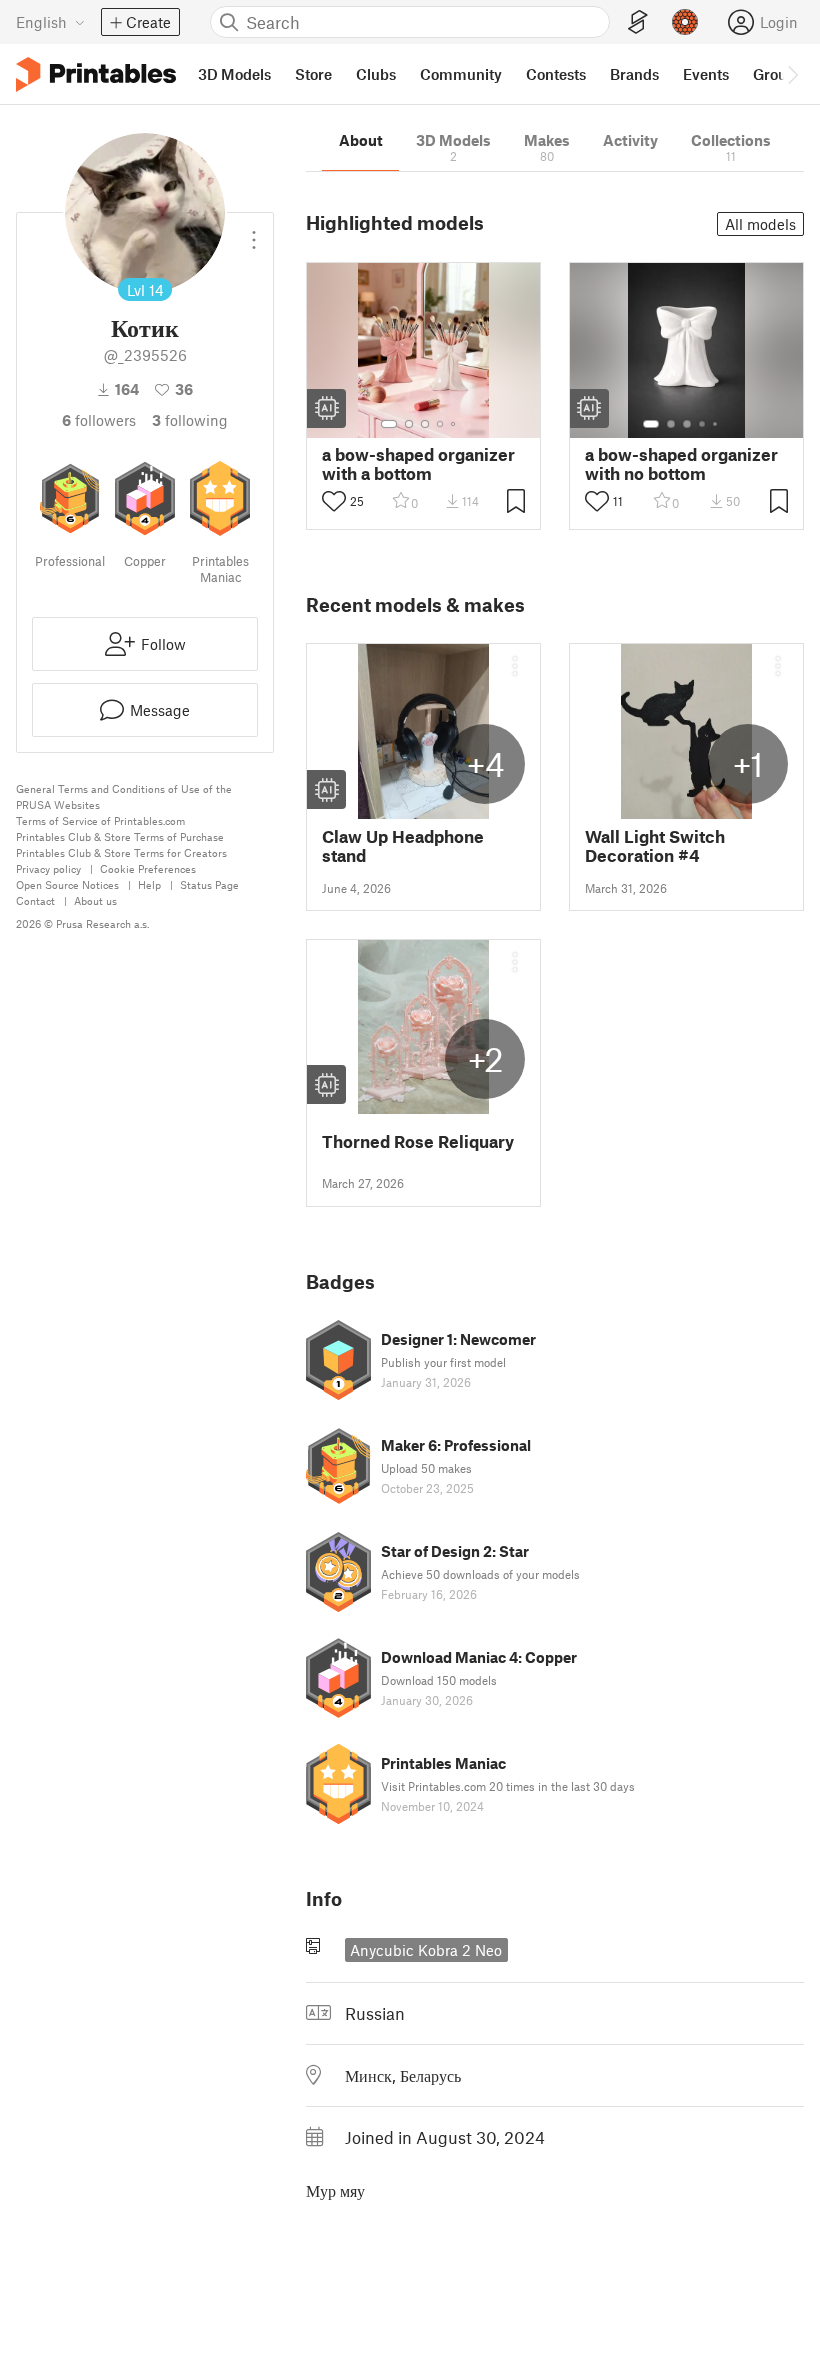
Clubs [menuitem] (376, 74)
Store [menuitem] (313, 74)
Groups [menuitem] (778, 74)
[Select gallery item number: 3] (425, 424)
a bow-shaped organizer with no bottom (681, 464)
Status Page (209, 884)
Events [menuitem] (706, 74)
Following (190, 420)
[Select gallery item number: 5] (455, 424)
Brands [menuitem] (634, 74)
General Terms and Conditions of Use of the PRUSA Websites (124, 796)
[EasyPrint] (638, 22)
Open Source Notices (67, 884)
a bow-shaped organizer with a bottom (418, 464)
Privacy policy (48, 868)
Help (149, 884)
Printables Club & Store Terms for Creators (121, 852)
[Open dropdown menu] (254, 232)
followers (99, 420)
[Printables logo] (96, 74)
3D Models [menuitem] (234, 74)
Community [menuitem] (461, 74)
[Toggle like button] (334, 501)
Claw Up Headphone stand (403, 846)
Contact (35, 900)
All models (760, 224)
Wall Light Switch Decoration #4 (655, 846)
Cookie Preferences (148, 868)
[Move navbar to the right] (792, 74)
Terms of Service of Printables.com (100, 820)
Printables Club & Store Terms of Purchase (120, 836)
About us (95, 900)
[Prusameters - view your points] (685, 22)
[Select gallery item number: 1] (389, 424)
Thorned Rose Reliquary (418, 1141)
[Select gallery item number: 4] (441, 424)
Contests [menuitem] (556, 74)
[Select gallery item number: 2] (409, 424)
